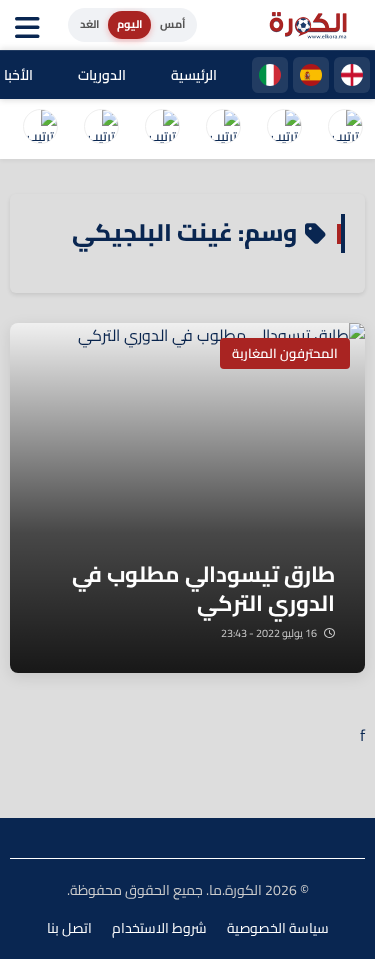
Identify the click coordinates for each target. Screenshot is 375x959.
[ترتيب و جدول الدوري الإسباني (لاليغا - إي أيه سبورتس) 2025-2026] (284, 129)
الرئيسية (194, 75)
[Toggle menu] (32, 25)
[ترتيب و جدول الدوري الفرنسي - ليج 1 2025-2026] (162, 129)
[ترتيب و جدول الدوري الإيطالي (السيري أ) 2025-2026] (223, 129)
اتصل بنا (69, 928)
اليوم (129, 24)
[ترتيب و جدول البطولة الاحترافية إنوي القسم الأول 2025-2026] (345, 129)
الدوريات (102, 75)
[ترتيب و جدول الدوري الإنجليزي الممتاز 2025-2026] (101, 129)
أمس (172, 24)
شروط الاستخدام (159, 928)
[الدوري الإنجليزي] (352, 75)
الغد (89, 24)
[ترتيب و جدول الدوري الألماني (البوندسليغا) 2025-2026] (40, 129)
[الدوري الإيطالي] (270, 75)
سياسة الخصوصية (278, 928)
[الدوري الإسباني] (311, 75)
